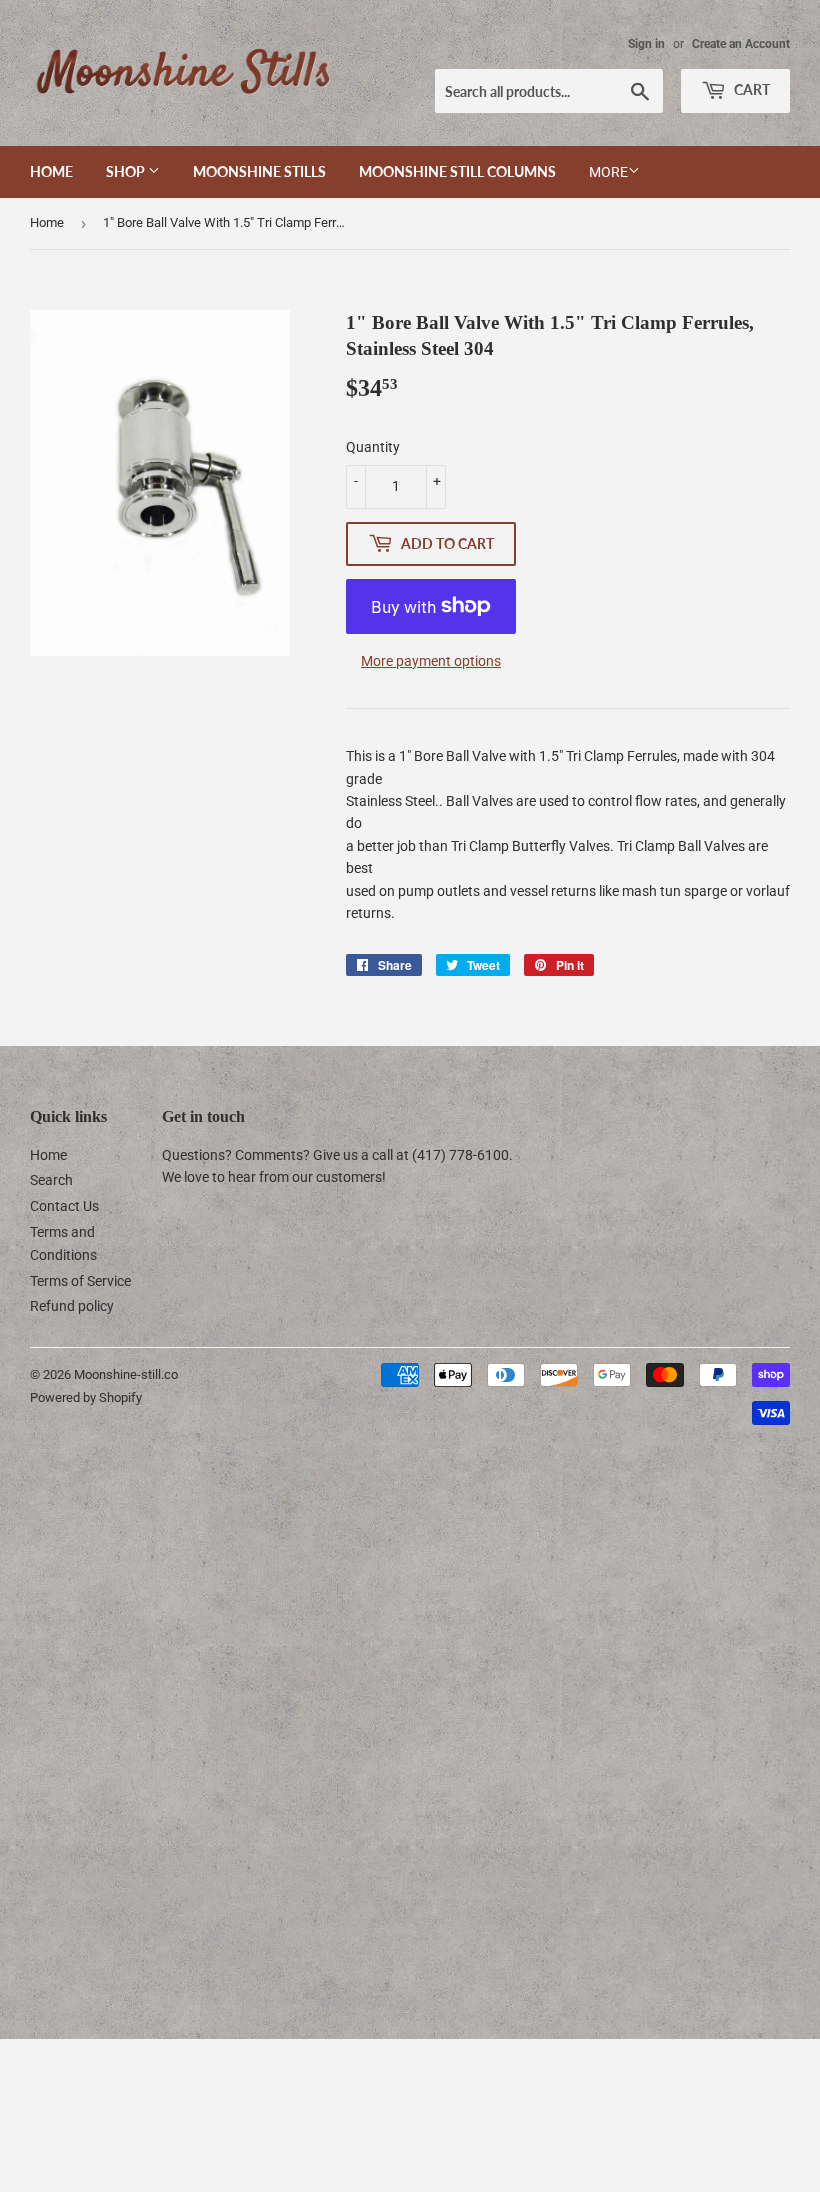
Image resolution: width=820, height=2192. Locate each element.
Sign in (646, 44)
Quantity (373, 447)
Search (51, 1180)
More (608, 172)
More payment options (431, 661)
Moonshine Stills (259, 171)
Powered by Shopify (86, 1397)
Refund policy (72, 1306)
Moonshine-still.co (126, 1374)
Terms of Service (80, 1281)
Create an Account (741, 44)
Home (51, 171)
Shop (127, 171)
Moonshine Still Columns (457, 171)
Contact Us (64, 1206)
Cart (750, 89)
